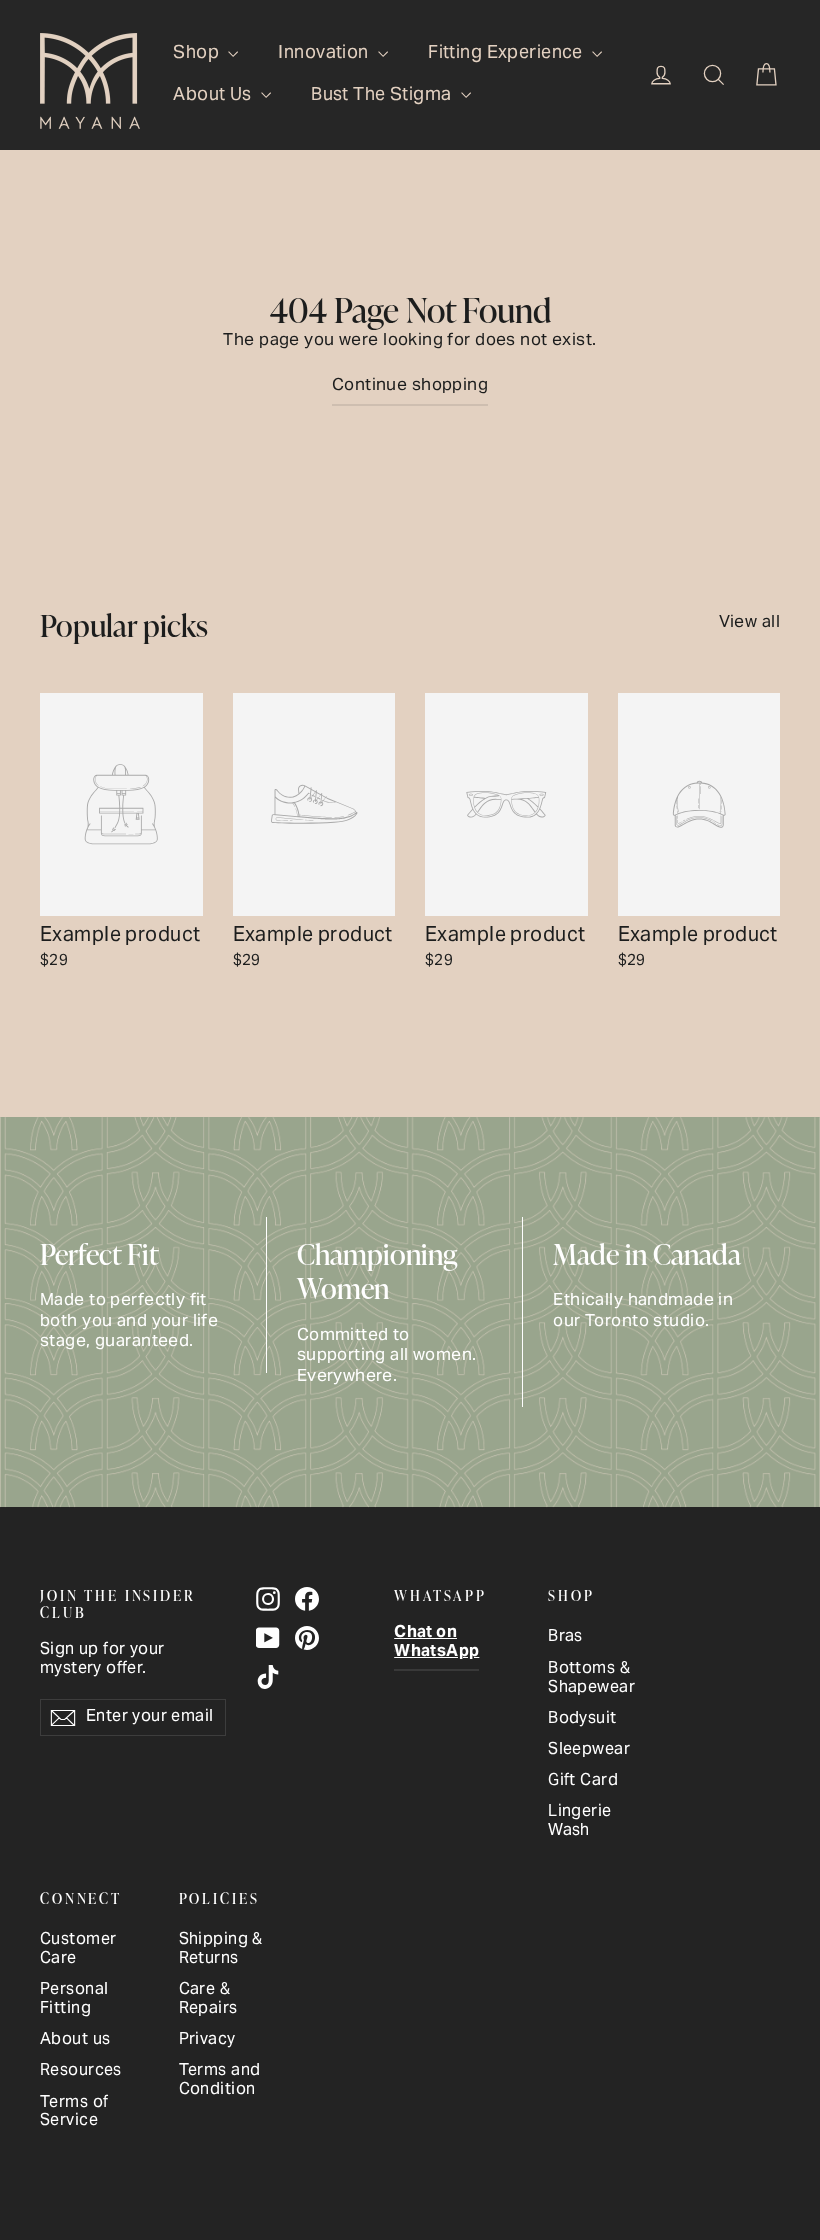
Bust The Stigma (383, 95)
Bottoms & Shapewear (591, 1679)
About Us (214, 95)
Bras (565, 1637)
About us (75, 2040)
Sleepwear (589, 1750)
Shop (198, 53)
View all (749, 620)
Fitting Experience (507, 53)
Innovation (325, 53)
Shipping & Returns (221, 1950)
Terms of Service (74, 2113)
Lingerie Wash (579, 1822)
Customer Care (78, 1950)
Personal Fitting (74, 2000)
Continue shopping (410, 386)
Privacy (207, 2040)
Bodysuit (582, 1719)
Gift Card (583, 1781)
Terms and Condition (220, 2081)
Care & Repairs (208, 2000)
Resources (81, 2071)
